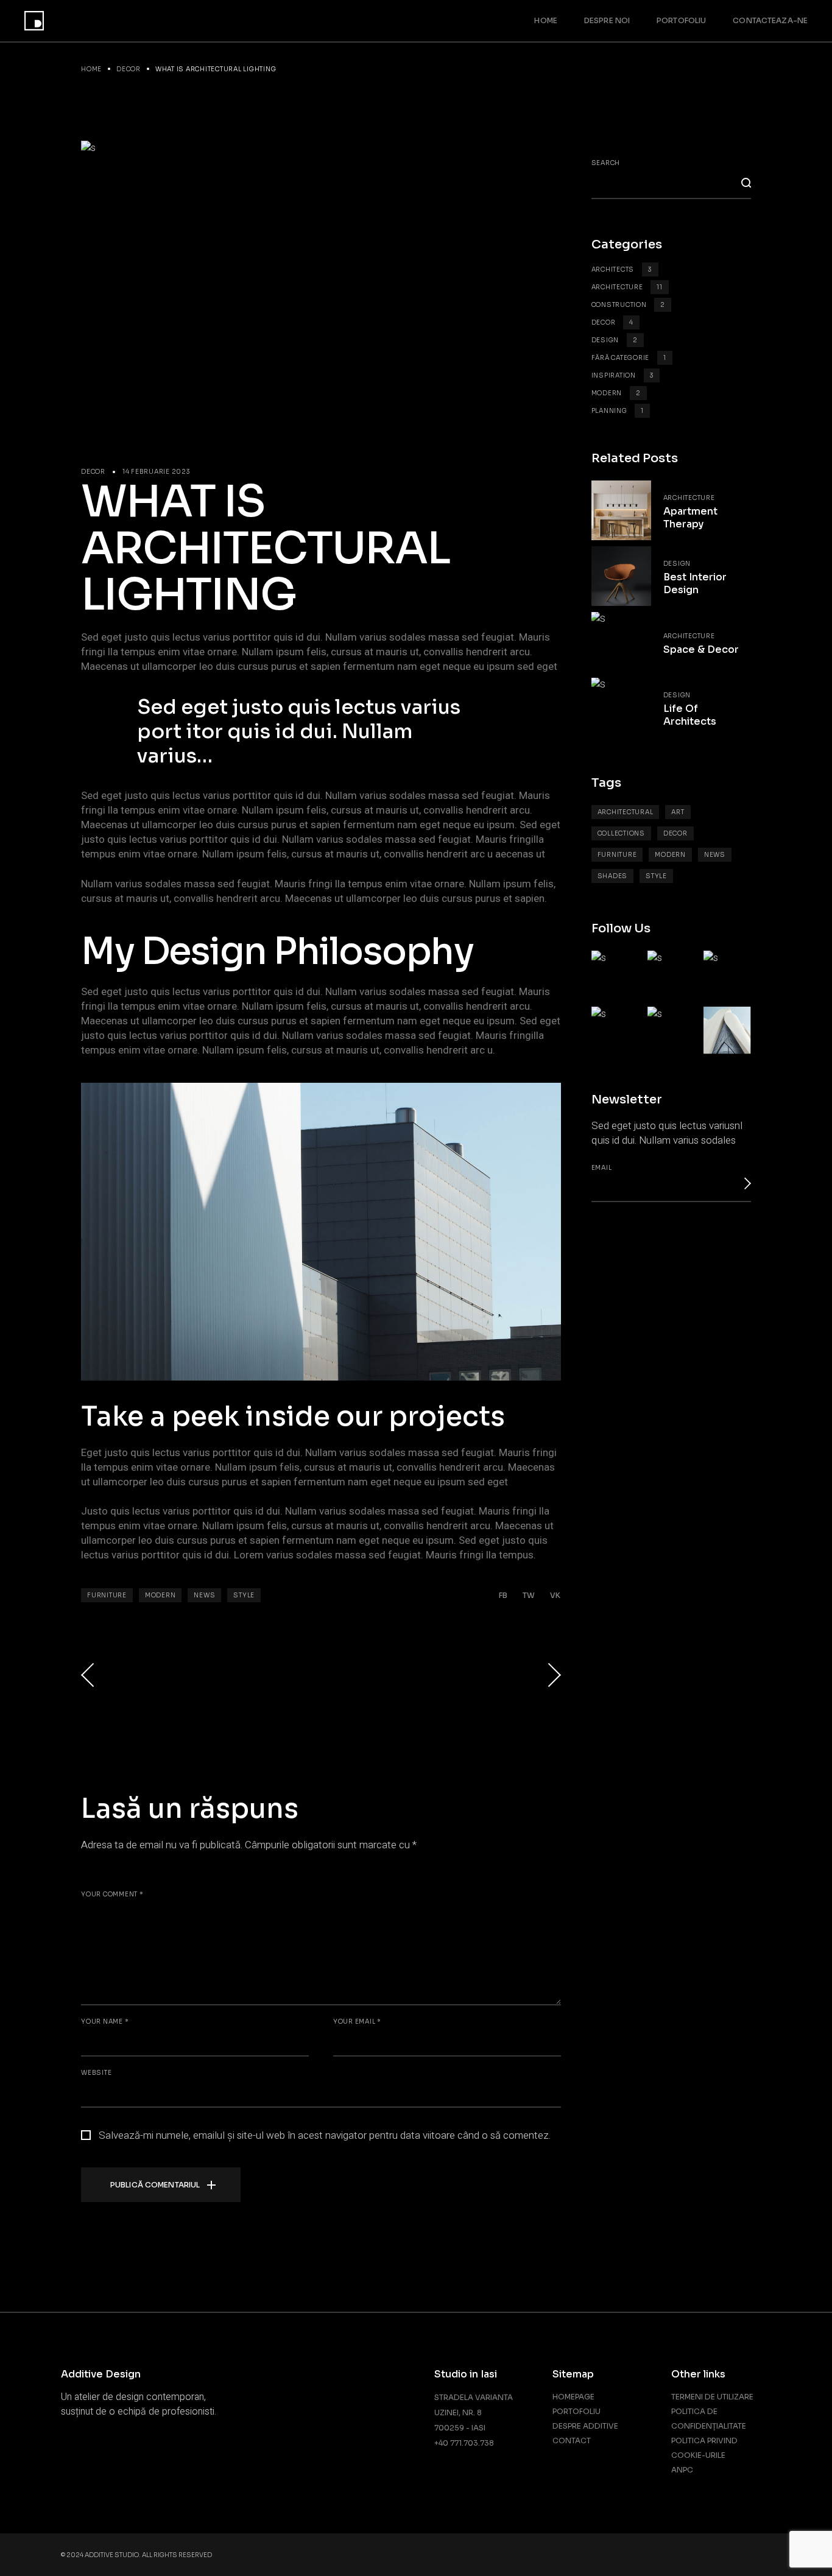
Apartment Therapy (690, 518)
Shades (613, 876)
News (204, 1595)
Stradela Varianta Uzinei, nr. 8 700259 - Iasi (474, 2412)
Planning (618, 411)
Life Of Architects (690, 715)
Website (96, 2073)
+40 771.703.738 (464, 2443)
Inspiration (623, 375)
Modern (160, 1595)
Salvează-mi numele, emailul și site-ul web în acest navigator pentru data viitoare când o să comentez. (325, 2136)
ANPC (682, 2470)
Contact (572, 2441)
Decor (129, 69)
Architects (622, 269)
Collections (621, 833)
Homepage (573, 2397)
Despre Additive (585, 2426)
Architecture (627, 287)
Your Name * (105, 2022)
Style (244, 1595)
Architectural (626, 812)
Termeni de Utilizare (712, 2397)
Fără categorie (629, 358)
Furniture (107, 1595)
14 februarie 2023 (157, 472)
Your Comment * (112, 1894)
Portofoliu (576, 2411)
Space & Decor (701, 649)
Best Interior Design (695, 583)
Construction (629, 305)
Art (678, 812)
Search (606, 163)
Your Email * (357, 2022)
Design (615, 340)
